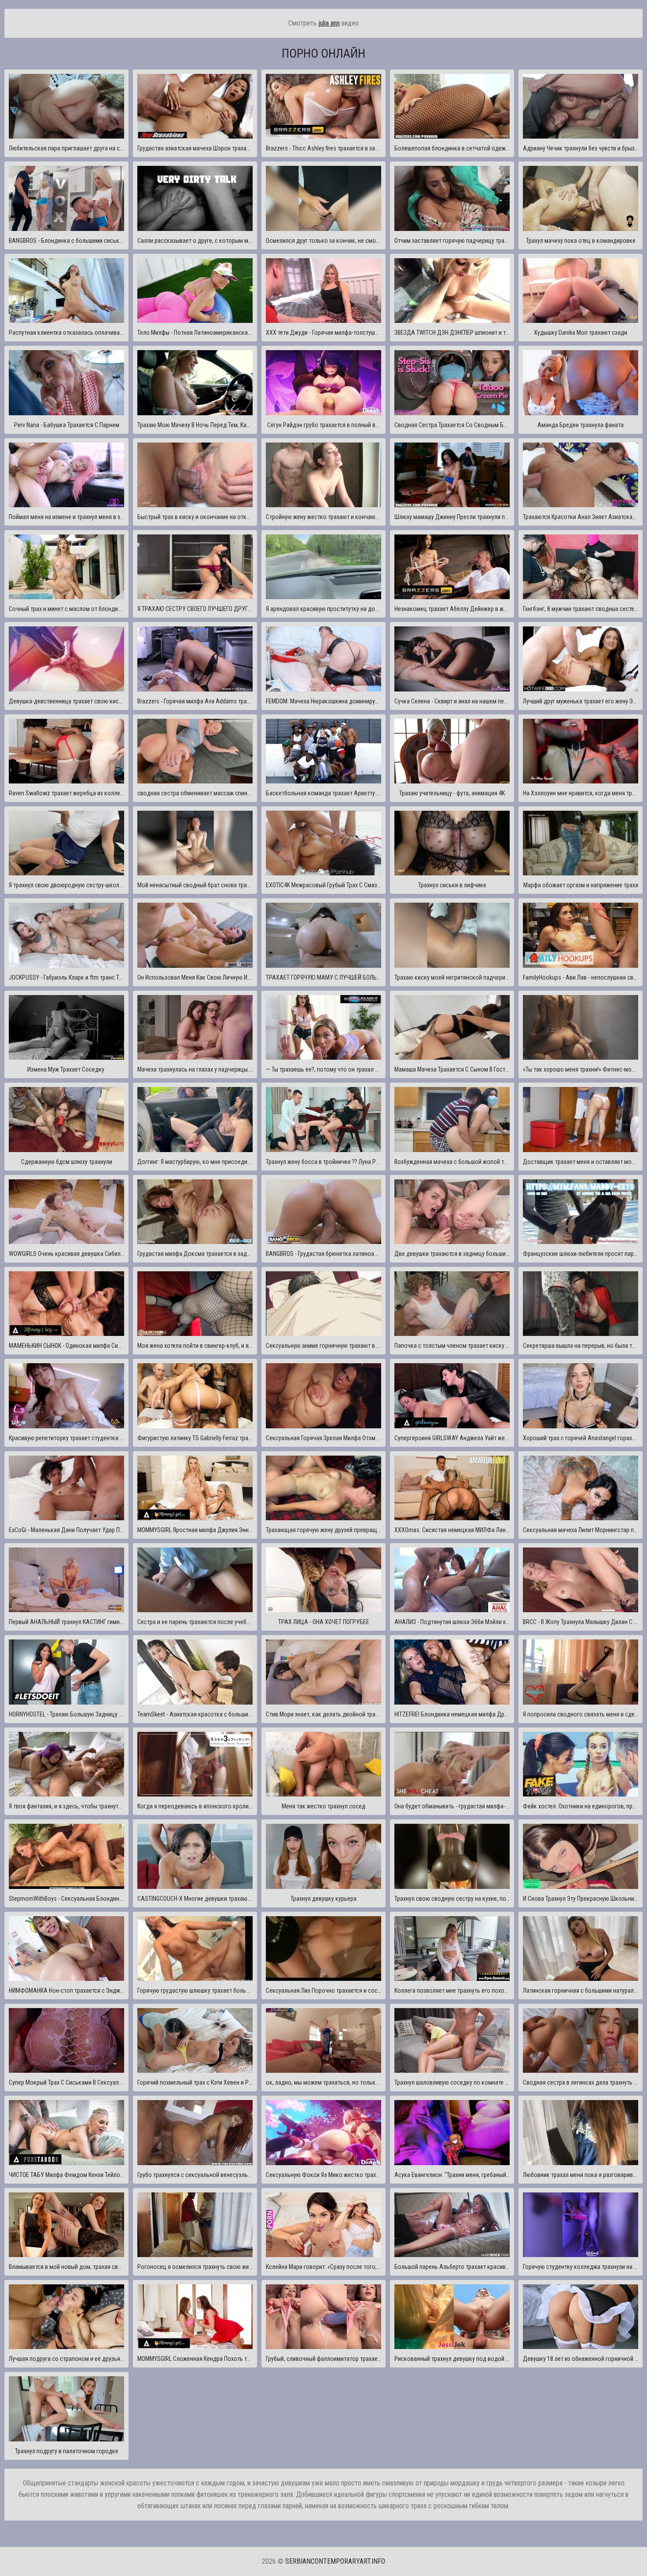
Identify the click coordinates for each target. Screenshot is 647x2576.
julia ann (329, 23)
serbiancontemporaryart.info (335, 2561)
